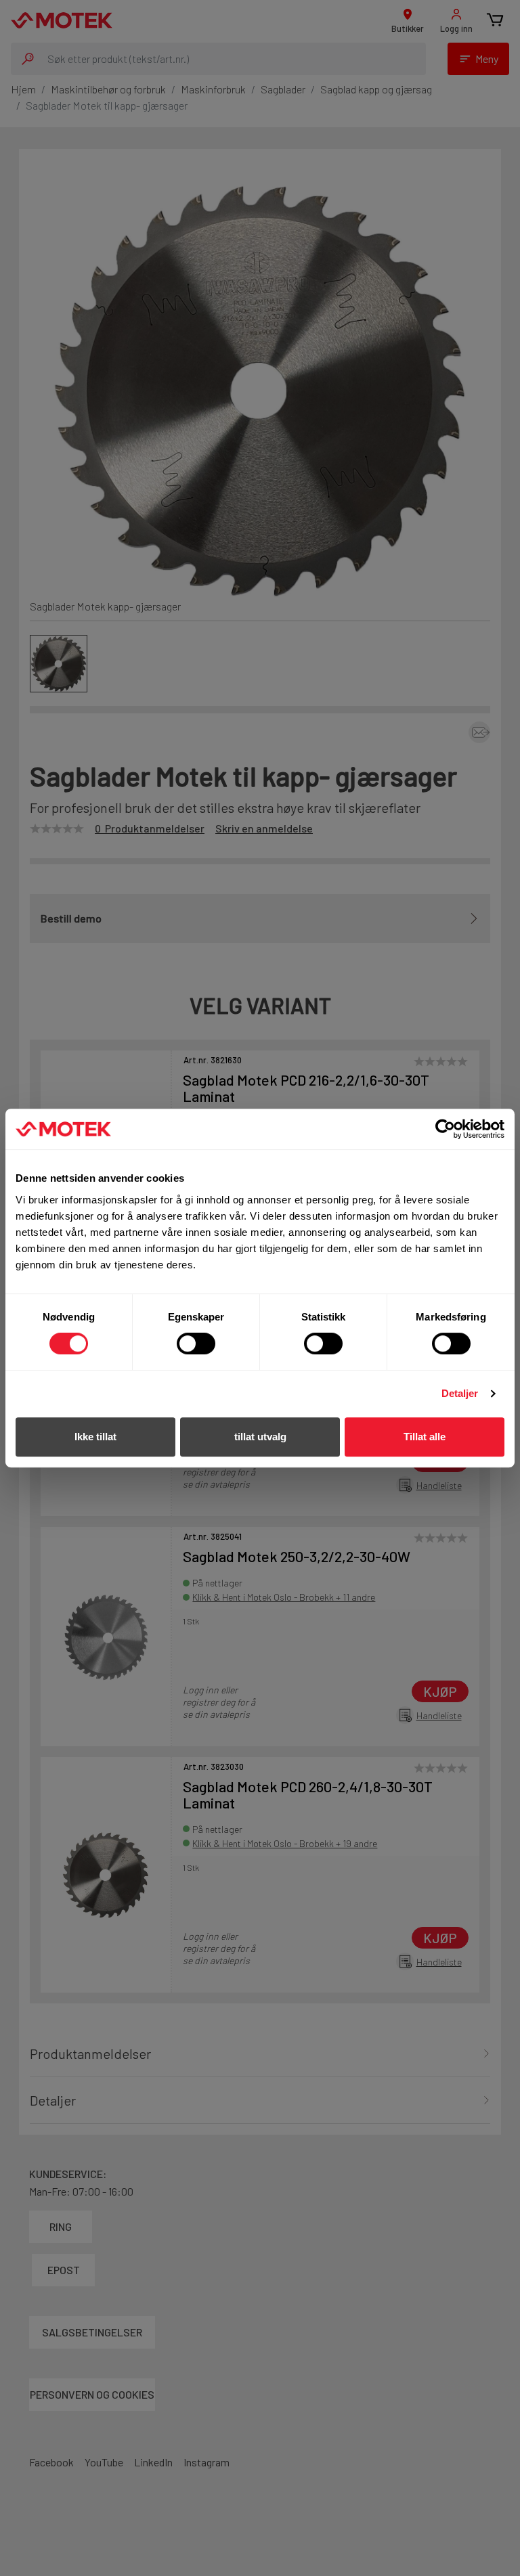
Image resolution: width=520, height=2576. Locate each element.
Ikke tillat (95, 1437)
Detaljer (460, 1393)
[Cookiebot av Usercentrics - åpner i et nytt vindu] (445, 1129)
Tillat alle (425, 1437)
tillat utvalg (260, 1437)
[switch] (196, 1343)
